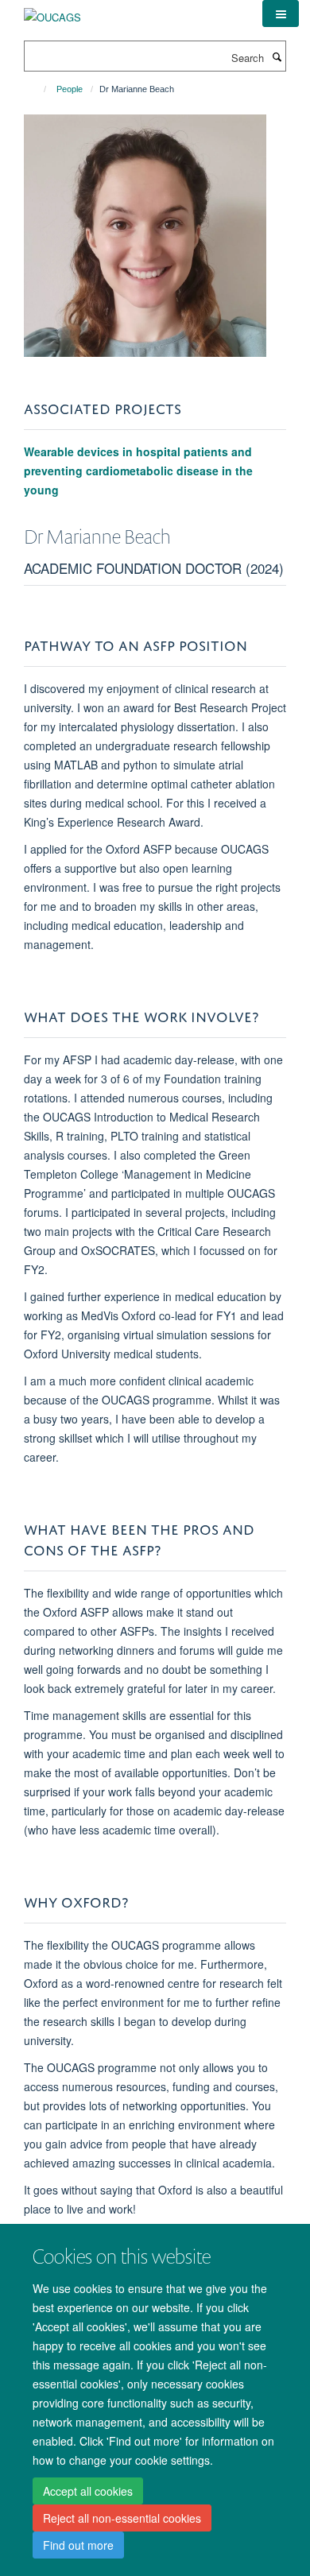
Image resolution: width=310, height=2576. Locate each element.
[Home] (38, 89)
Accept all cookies (88, 2491)
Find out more (78, 2545)
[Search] (277, 56)
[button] (281, 14)
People (70, 89)
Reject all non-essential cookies (122, 2518)
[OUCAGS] (52, 12)
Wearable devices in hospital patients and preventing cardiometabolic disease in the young (138, 471)
